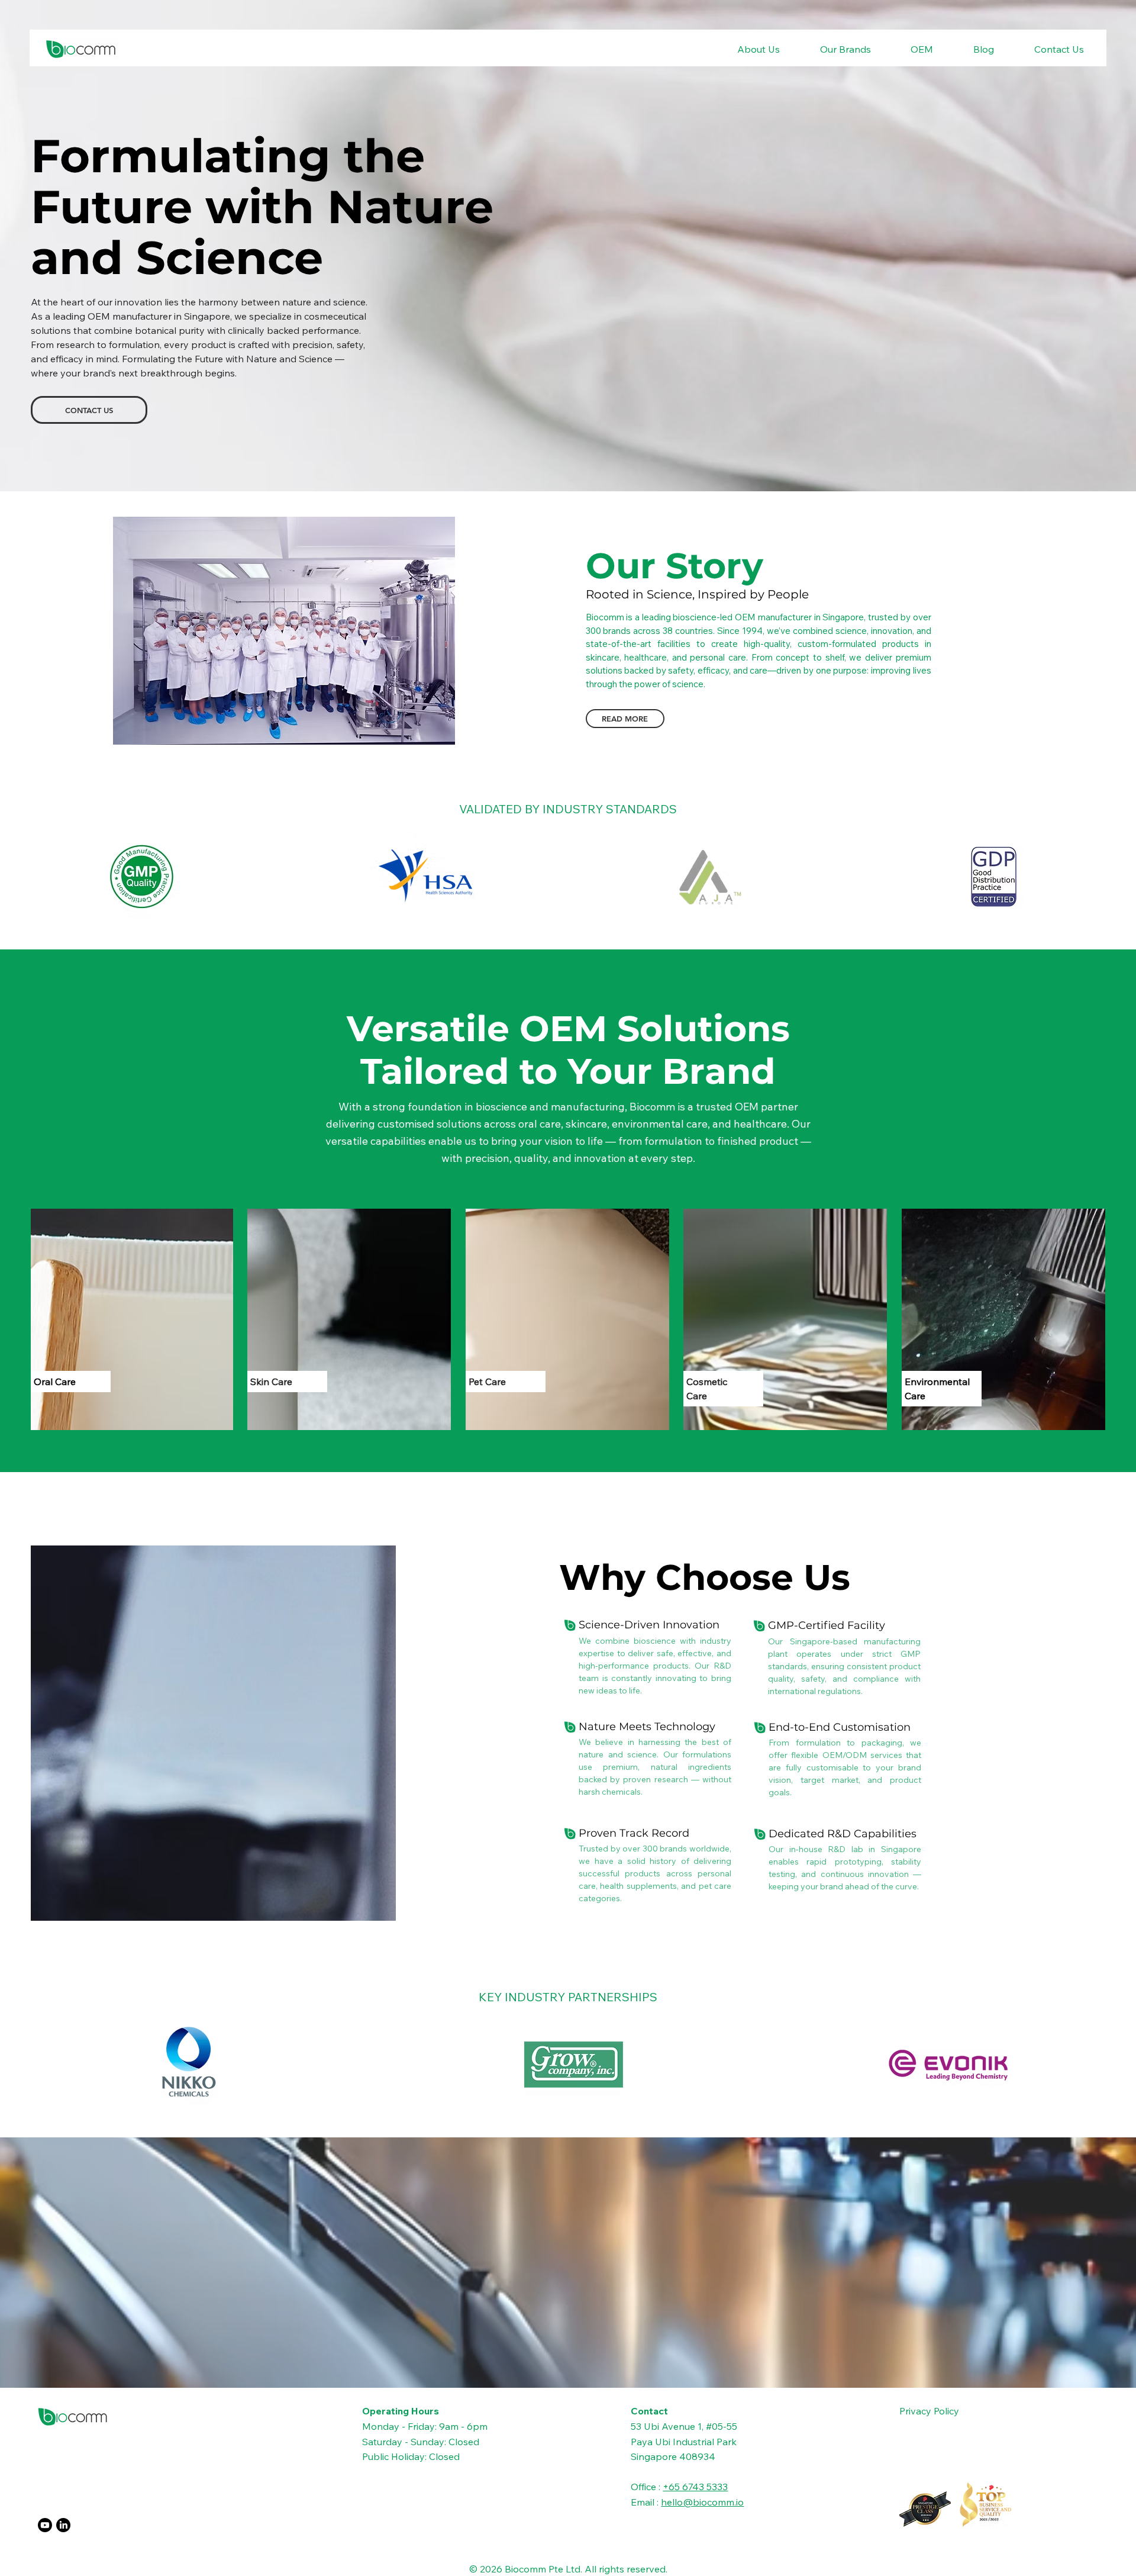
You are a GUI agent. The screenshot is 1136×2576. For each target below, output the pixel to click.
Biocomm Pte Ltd (543, 2569)
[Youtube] (45, 2525)
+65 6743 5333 (695, 2487)
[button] (745, 49)
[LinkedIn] (63, 2525)
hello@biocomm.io (702, 2502)
